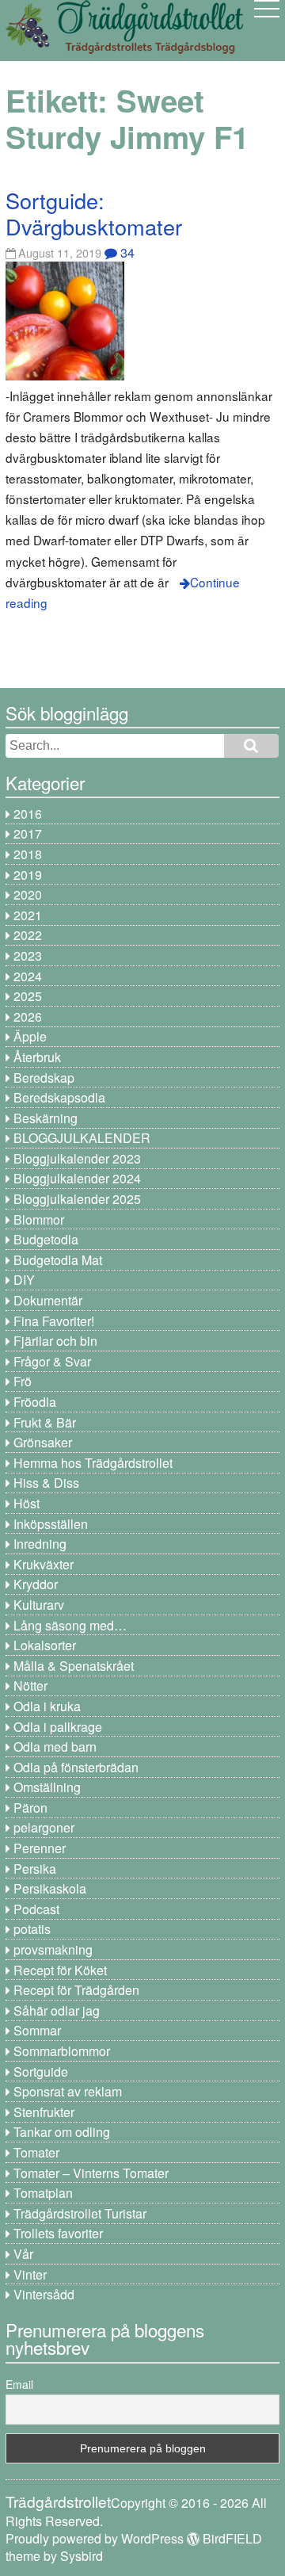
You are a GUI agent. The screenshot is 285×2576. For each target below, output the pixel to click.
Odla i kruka (47, 1706)
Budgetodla (46, 1239)
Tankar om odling (62, 2132)
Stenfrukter (44, 2112)
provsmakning (53, 1949)
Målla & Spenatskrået (74, 1666)
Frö (23, 1381)
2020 (28, 894)
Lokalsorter (45, 1645)
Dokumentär (48, 1300)
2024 (28, 976)
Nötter (30, 1685)
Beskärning (46, 1118)
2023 (28, 955)
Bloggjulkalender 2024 (77, 1178)
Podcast (36, 1909)
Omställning (47, 1787)
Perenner (40, 1848)
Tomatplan (43, 2193)
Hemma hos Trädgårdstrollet (93, 1463)
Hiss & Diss (46, 1483)
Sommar (37, 2030)
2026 (28, 1017)
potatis (32, 1929)
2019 (28, 875)
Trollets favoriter (58, 2233)
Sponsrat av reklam (68, 2091)
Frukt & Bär (45, 1422)
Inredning (40, 1544)
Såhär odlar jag (57, 2010)
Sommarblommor (62, 2051)
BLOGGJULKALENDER (82, 1138)
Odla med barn (55, 1747)
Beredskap (44, 1078)
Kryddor (36, 1584)
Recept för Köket (60, 1970)
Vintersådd (44, 2294)
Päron (30, 1808)
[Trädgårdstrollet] (124, 48)
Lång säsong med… (70, 1625)
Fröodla (35, 1402)
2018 (28, 854)
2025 (28, 996)
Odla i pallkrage (58, 1727)
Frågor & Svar (52, 1361)
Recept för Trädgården (76, 1990)
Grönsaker (43, 1442)
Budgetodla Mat (58, 1260)
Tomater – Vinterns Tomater (91, 2173)
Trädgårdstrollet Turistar (80, 2213)
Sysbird (82, 2556)
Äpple (30, 1036)
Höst (27, 1503)
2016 (28, 814)
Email (19, 2384)
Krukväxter (44, 1564)
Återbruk (37, 1057)
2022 (28, 935)
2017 (28, 833)
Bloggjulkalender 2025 (77, 1199)
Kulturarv (39, 1605)
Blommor (39, 1219)
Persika (35, 1869)
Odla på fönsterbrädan (76, 1767)
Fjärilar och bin (55, 1341)
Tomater (36, 2152)
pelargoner (44, 1827)
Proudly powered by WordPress (95, 2538)
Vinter (30, 2274)
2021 (28, 915)
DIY (24, 1280)
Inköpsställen (51, 1524)
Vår (23, 2254)
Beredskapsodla (59, 1097)
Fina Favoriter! (54, 1321)
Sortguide (41, 2072)
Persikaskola (50, 1888)
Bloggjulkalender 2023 (77, 1158)
